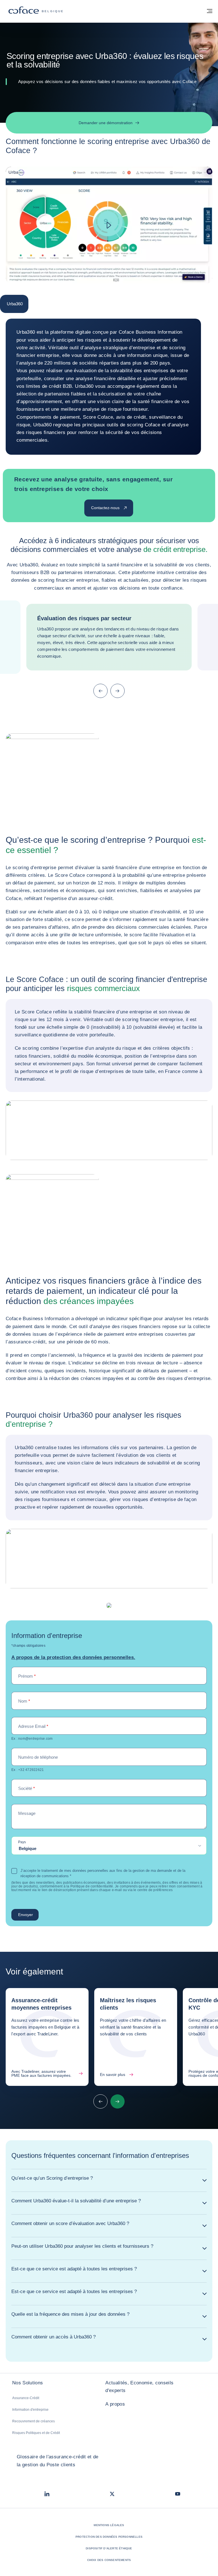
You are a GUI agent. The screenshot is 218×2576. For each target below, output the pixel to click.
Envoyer (26, 1915)
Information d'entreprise (30, 2410)
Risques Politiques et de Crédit (36, 2433)
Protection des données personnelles (109, 2537)
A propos (115, 2404)
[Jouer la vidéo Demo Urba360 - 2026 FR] (109, 225)
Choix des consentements (109, 2560)
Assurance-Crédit (26, 2398)
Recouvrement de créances (33, 2421)
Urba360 (15, 304)
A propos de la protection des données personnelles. (73, 1657)
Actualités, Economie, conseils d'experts (139, 2387)
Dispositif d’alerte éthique (109, 2548)
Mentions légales (109, 2525)
